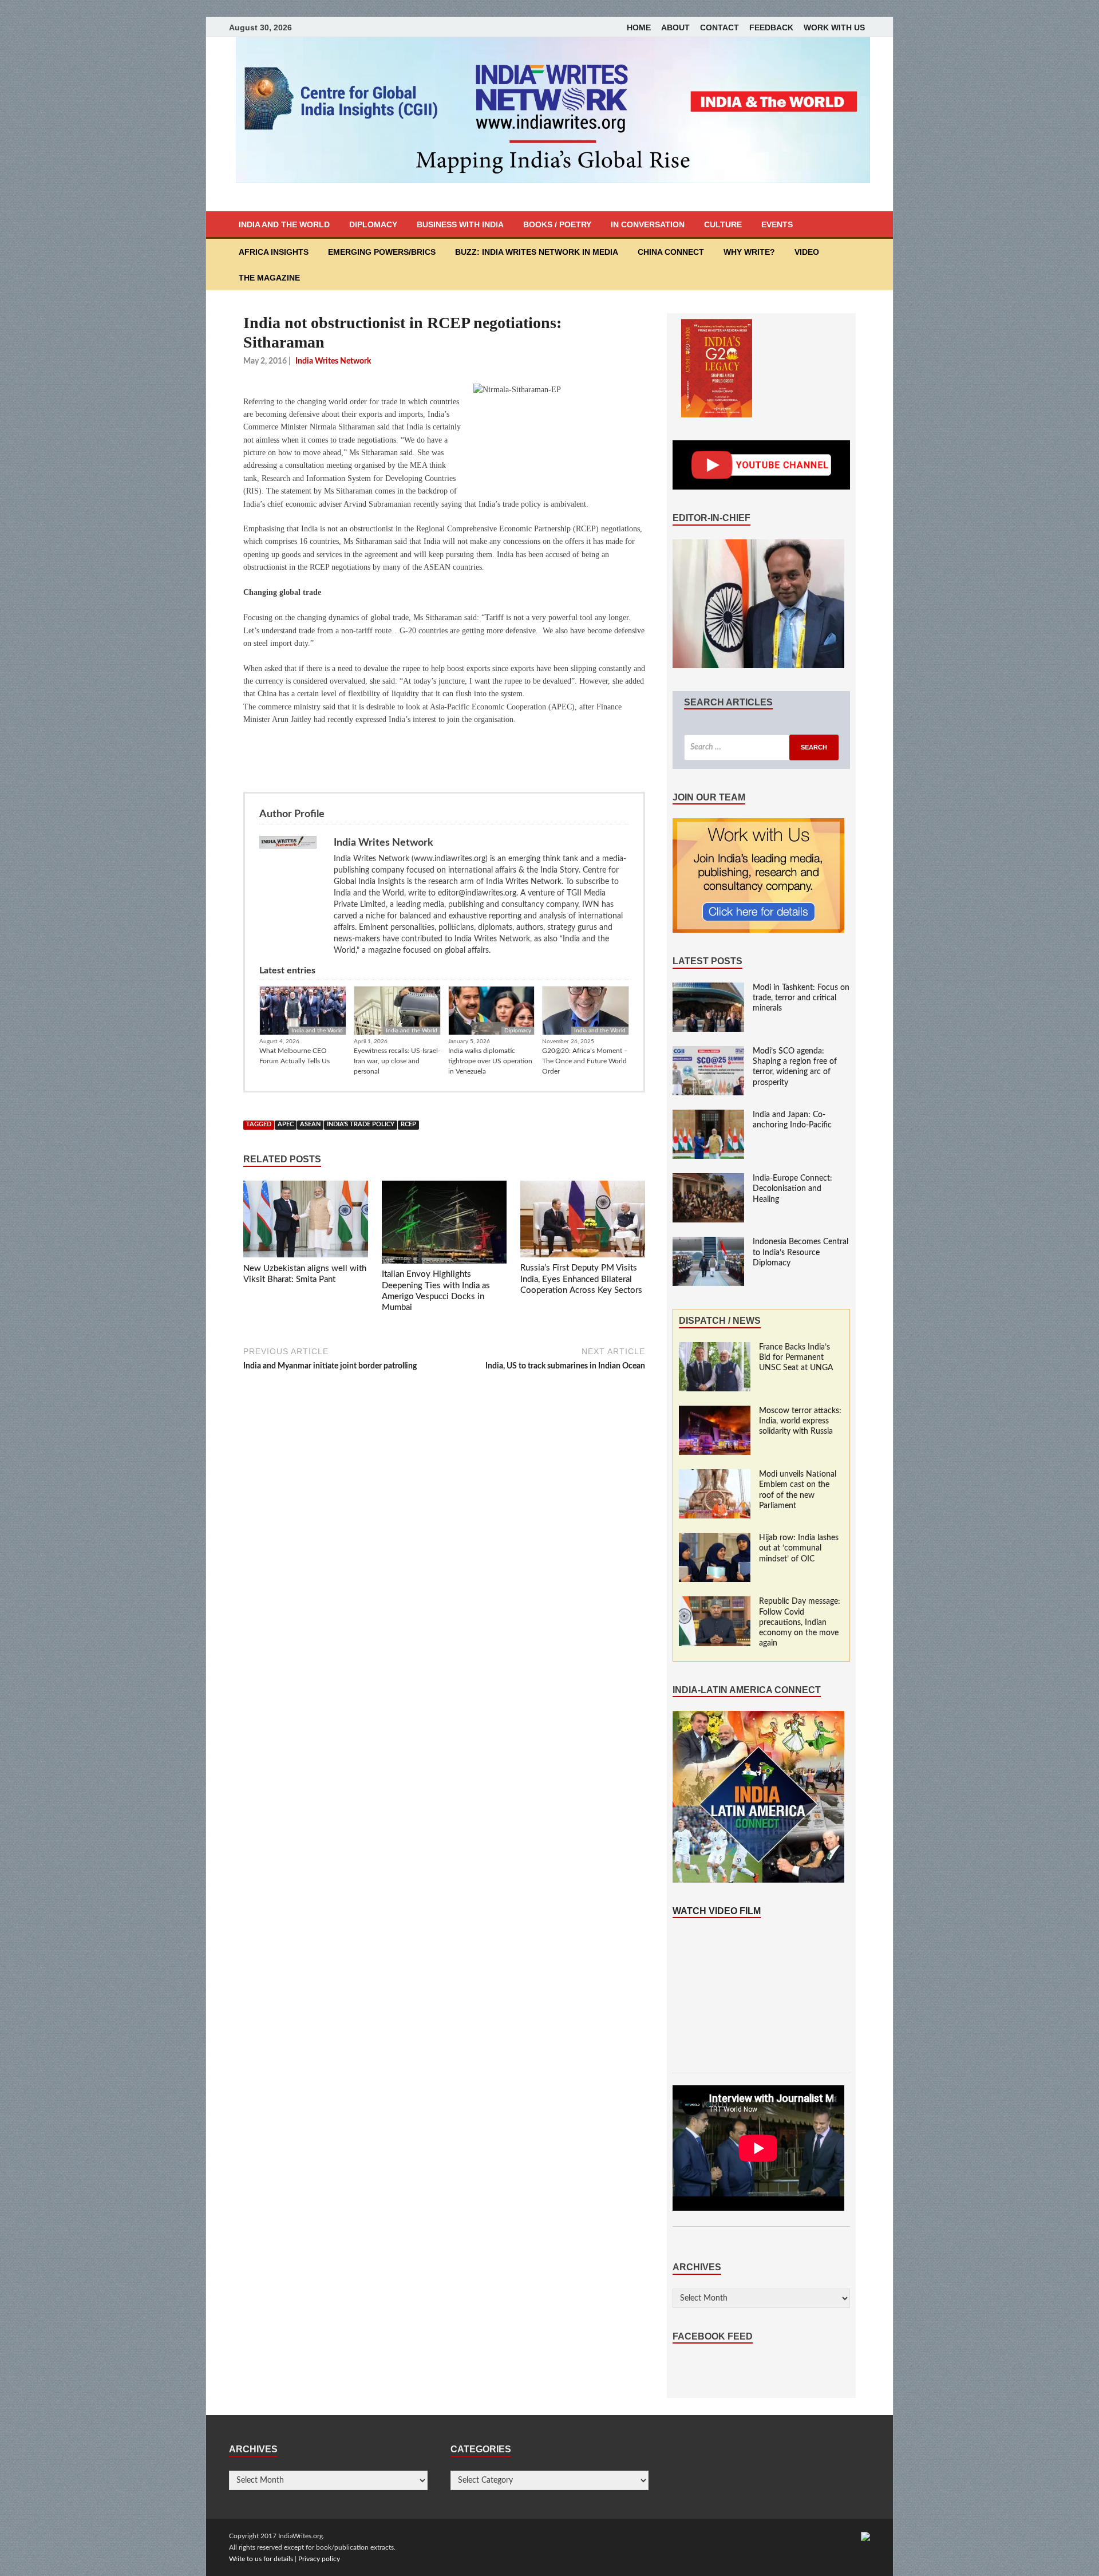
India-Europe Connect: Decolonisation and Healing (792, 1189)
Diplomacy (373, 224)
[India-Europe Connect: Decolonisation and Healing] (708, 1179)
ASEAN (310, 1125)
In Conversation (648, 224)
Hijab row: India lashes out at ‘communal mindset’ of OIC (799, 1548)
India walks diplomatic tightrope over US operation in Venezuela (490, 1061)
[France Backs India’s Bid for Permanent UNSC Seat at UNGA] (715, 1348)
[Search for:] (761, 747)
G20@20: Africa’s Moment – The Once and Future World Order (585, 1061)
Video (807, 252)
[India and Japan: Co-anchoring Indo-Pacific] (708, 1115)
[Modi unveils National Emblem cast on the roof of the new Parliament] (715, 1475)
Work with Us (834, 27)
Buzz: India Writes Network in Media (537, 252)
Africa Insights (274, 252)
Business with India (460, 224)
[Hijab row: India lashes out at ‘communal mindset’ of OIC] (715, 1539)
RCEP (408, 1125)
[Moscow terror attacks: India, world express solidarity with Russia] (715, 1411)
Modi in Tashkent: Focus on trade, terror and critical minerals (801, 998)
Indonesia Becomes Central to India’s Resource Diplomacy (800, 1252)
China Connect (671, 252)
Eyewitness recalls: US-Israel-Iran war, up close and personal (397, 1061)
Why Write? (749, 252)
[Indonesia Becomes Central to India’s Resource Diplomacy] (708, 1242)
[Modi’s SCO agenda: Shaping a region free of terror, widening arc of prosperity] (708, 1052)
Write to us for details (261, 2559)
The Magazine (269, 278)
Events (777, 224)
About (675, 27)
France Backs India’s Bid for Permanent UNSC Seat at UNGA (796, 1358)
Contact (720, 27)
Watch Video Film (717, 1911)
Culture (723, 224)
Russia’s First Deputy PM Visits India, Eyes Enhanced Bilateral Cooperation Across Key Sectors (581, 1279)
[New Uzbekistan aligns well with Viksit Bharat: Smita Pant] (306, 1221)
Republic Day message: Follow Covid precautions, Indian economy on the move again (800, 1622)
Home (639, 27)
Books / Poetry (557, 224)
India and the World (284, 224)
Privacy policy (319, 2559)
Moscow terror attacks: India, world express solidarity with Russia (800, 1421)
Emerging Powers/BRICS (382, 252)
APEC (286, 1125)
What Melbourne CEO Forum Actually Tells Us (294, 1056)
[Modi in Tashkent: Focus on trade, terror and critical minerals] (708, 988)
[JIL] (865, 2536)
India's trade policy (361, 1125)
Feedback (771, 27)
